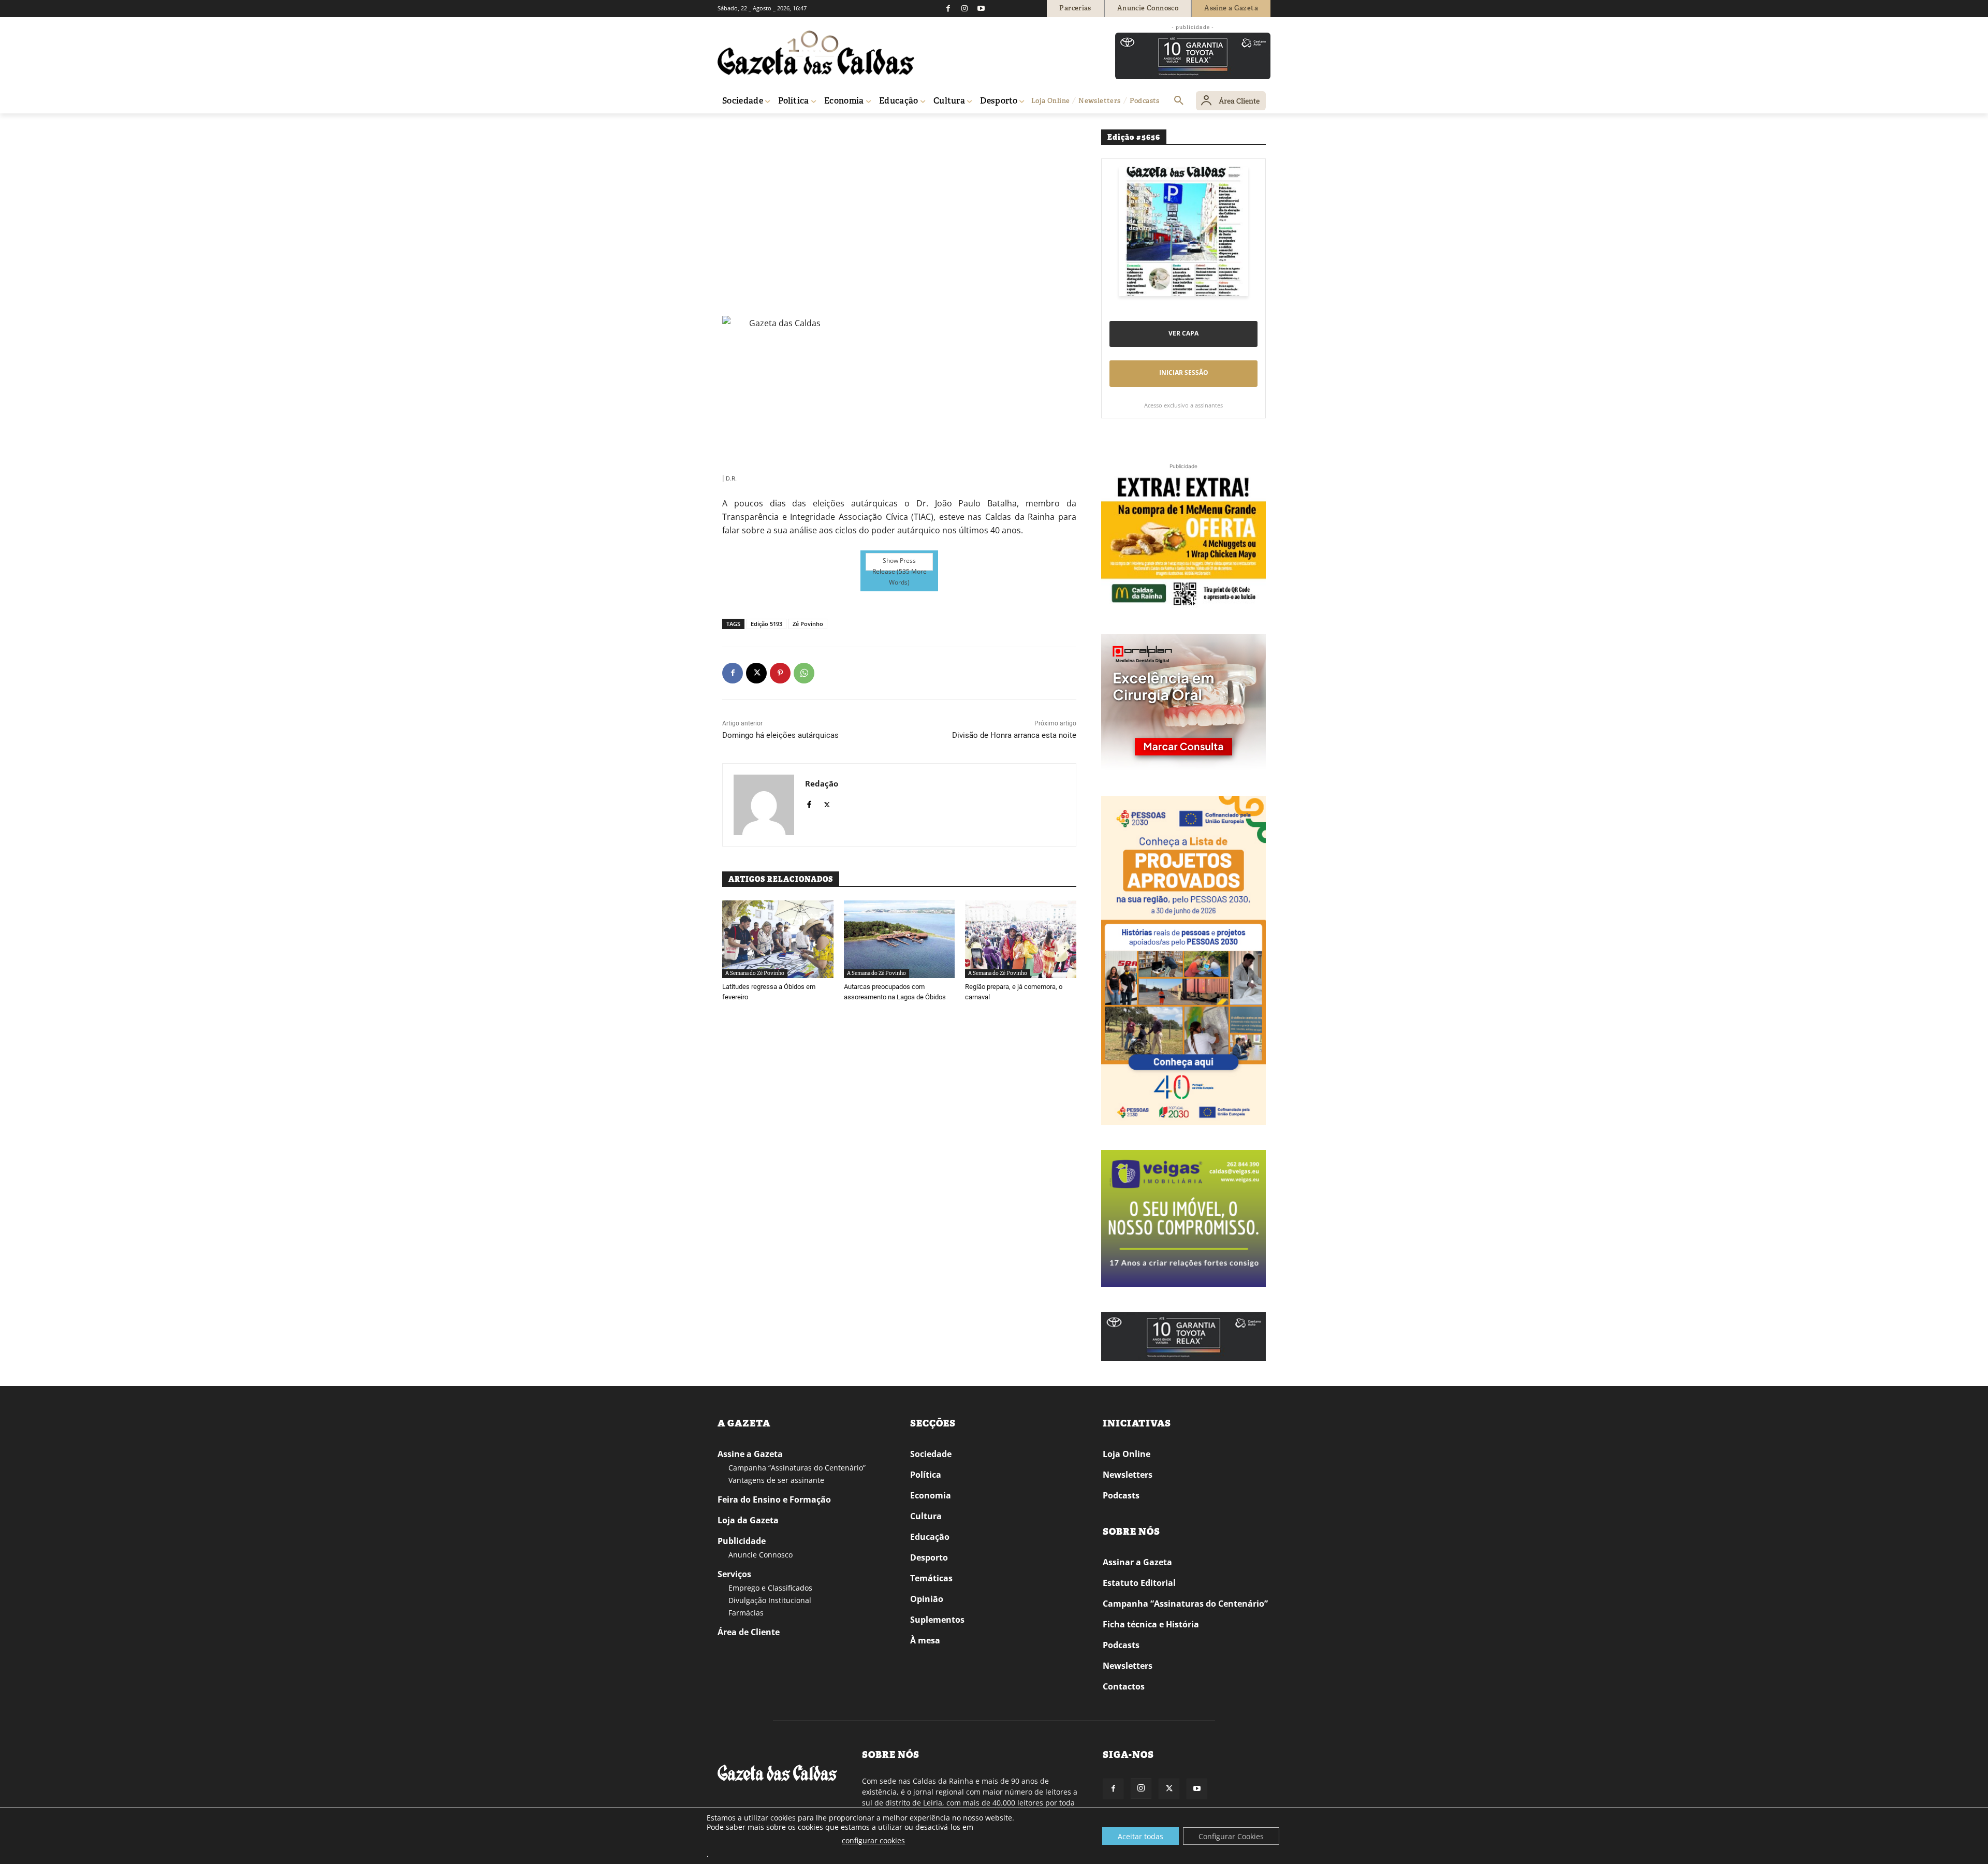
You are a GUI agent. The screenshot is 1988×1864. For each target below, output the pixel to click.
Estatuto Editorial (1139, 1583)
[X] (756, 673)
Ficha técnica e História (1151, 1624)
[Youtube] (981, 8)
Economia (931, 1495)
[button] (1179, 101)
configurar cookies (873, 1840)
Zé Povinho (808, 624)
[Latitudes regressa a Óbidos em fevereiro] (778, 939)
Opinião (927, 1599)
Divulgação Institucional (770, 1600)
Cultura (926, 1516)
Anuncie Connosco (761, 1555)
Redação (822, 783)
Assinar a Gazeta (1137, 1562)
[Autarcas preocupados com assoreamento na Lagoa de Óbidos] (900, 939)
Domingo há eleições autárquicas (780, 735)
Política (926, 1475)
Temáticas (931, 1578)
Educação (930, 1537)
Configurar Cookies (1231, 1836)
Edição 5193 (766, 624)
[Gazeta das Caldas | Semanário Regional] (816, 53)
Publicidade (742, 1541)
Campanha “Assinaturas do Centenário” (797, 1468)
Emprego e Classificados (770, 1588)
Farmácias (746, 1613)
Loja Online (1127, 1454)
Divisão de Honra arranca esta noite (1014, 735)
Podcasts (1121, 1495)
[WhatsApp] (804, 673)
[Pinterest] (780, 673)
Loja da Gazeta (748, 1520)
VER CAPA (1183, 333)
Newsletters (1128, 1475)
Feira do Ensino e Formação (774, 1499)
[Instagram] (964, 8)
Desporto (929, 1557)
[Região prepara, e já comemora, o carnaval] (1021, 939)
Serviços (734, 1574)
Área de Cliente (749, 1632)
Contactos (1124, 1686)
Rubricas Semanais (774, 128)
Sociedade (931, 1454)
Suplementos (937, 1620)
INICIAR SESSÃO (1184, 373)
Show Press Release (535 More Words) (900, 563)
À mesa (925, 1640)
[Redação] (764, 805)
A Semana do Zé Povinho (844, 128)
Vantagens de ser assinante (776, 1480)
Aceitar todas (1141, 1836)
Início (733, 128)
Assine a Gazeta (750, 1454)
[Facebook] (948, 8)
